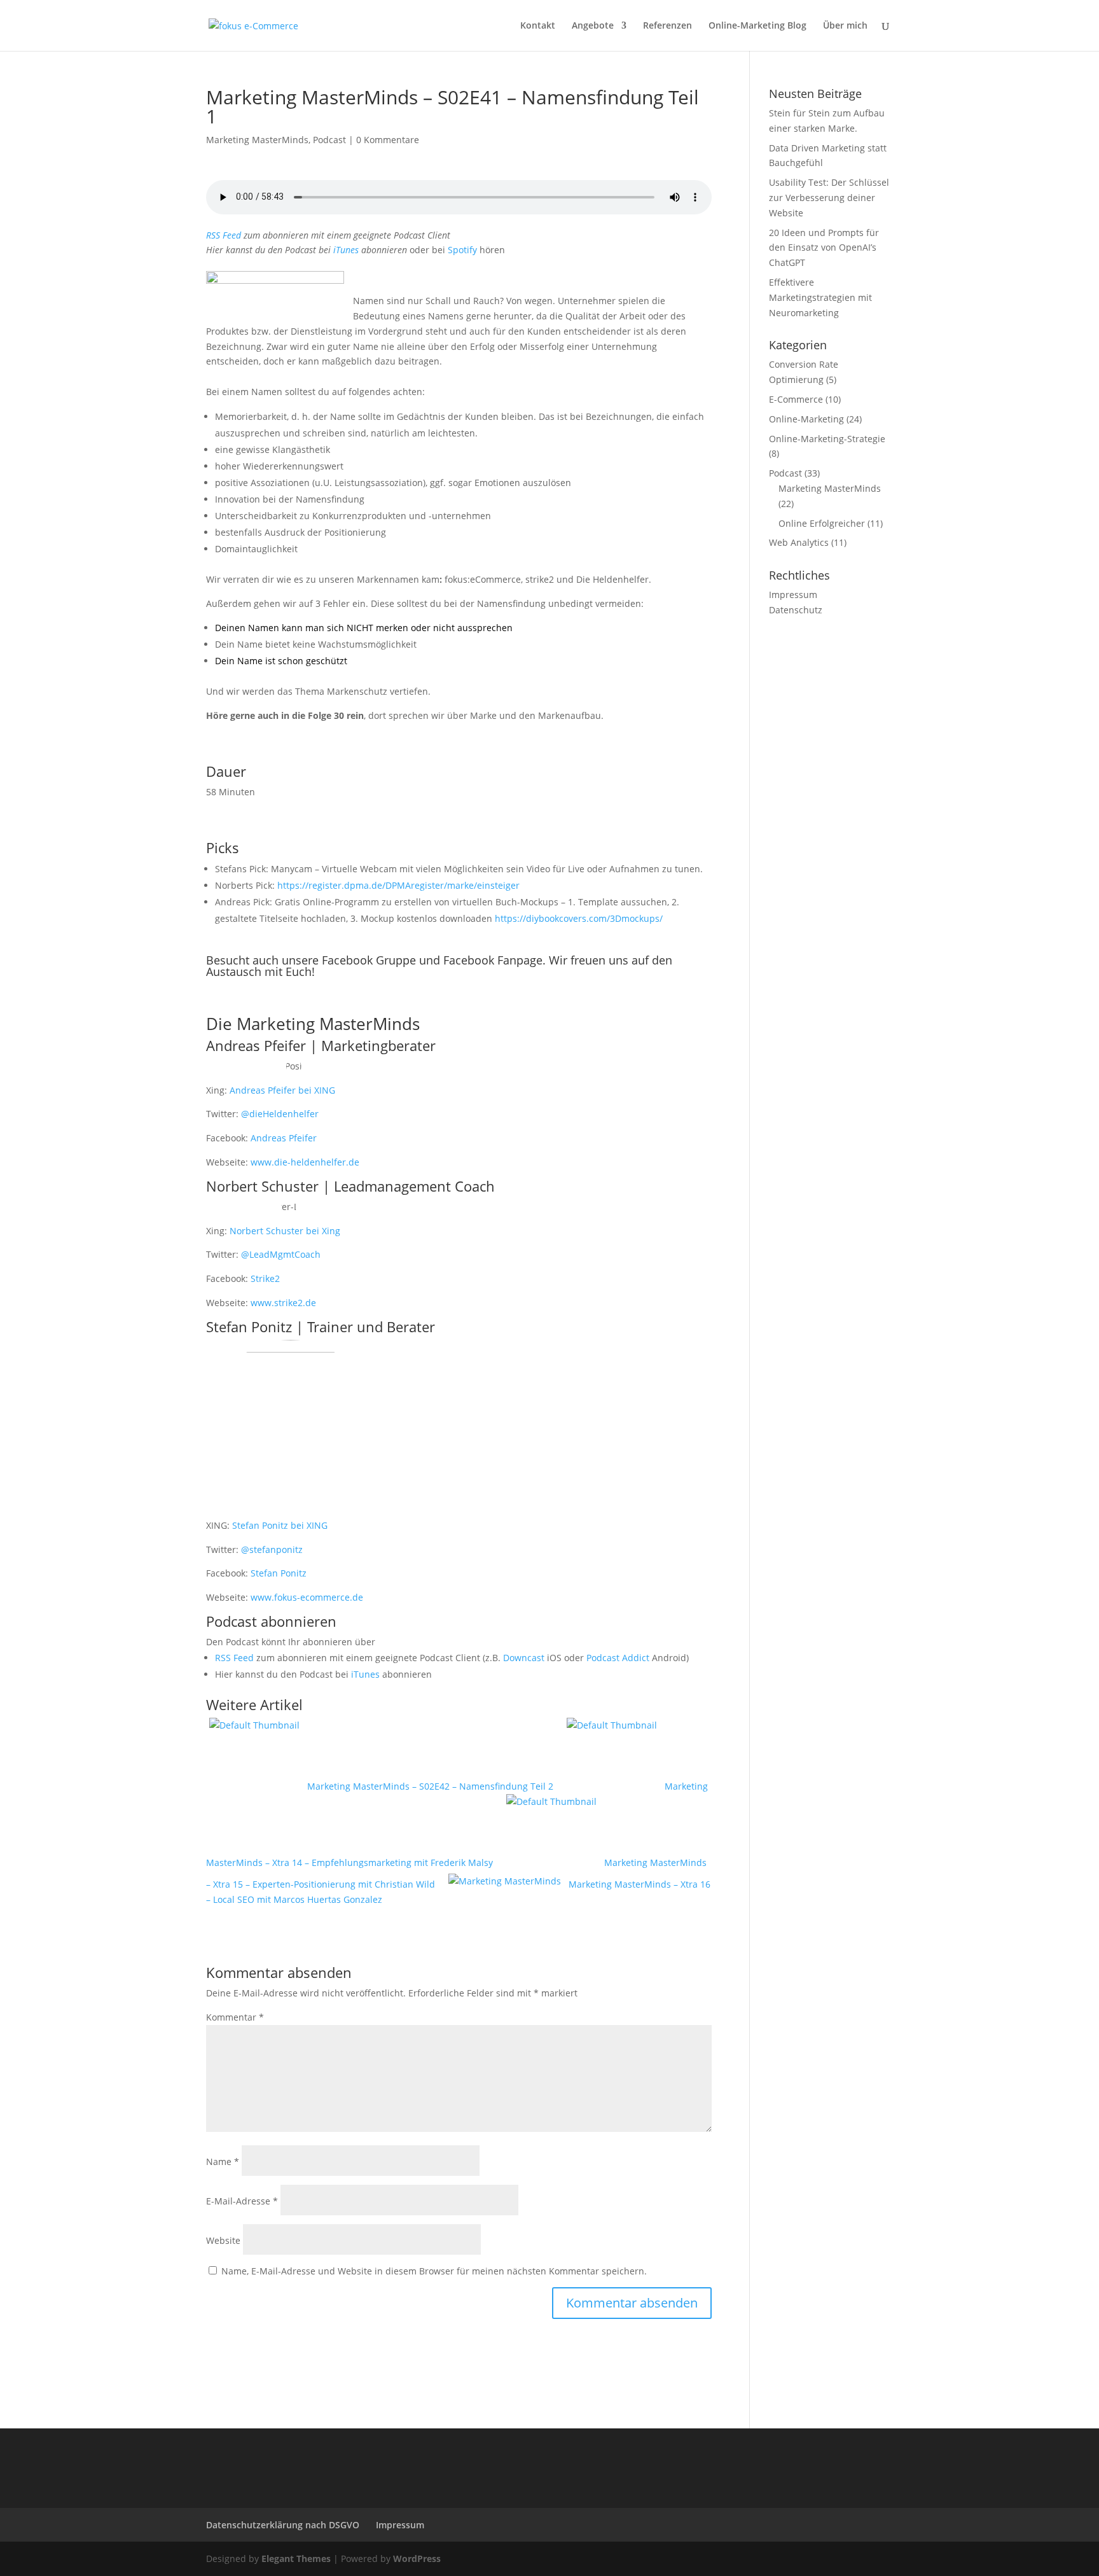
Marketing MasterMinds (257, 140)
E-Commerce (796, 399)
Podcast (329, 140)
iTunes (346, 250)
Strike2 (265, 1278)
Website (223, 2240)
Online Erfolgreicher (822, 523)
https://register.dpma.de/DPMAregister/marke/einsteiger (398, 885)
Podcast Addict (618, 1658)
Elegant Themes (296, 2559)
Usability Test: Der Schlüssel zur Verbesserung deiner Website (829, 198)
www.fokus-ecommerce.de (307, 1597)
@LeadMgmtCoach (281, 1254)
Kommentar (235, 2017)
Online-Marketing (806, 419)
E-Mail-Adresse (242, 2201)
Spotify (462, 250)
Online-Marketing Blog (757, 26)
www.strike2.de (283, 1303)
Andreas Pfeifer (284, 1138)
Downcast (524, 1658)
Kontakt (538, 26)
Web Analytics (799, 542)
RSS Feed (224, 235)
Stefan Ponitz (279, 1573)
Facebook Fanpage (493, 960)
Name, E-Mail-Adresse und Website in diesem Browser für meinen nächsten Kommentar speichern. (434, 2271)
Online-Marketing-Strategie (827, 439)
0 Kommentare (388, 140)
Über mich (845, 26)
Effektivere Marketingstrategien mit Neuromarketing (820, 297)
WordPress (417, 2559)
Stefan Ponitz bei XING (280, 1525)
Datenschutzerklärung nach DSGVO (283, 2525)
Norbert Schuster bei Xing (285, 1231)
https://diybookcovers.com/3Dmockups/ (579, 918)
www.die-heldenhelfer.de (305, 1162)
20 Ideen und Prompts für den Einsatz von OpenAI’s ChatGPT (824, 248)
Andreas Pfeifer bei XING (282, 1090)
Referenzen (667, 26)
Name (223, 2162)
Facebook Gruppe (369, 960)
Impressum (793, 595)
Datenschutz (796, 610)
